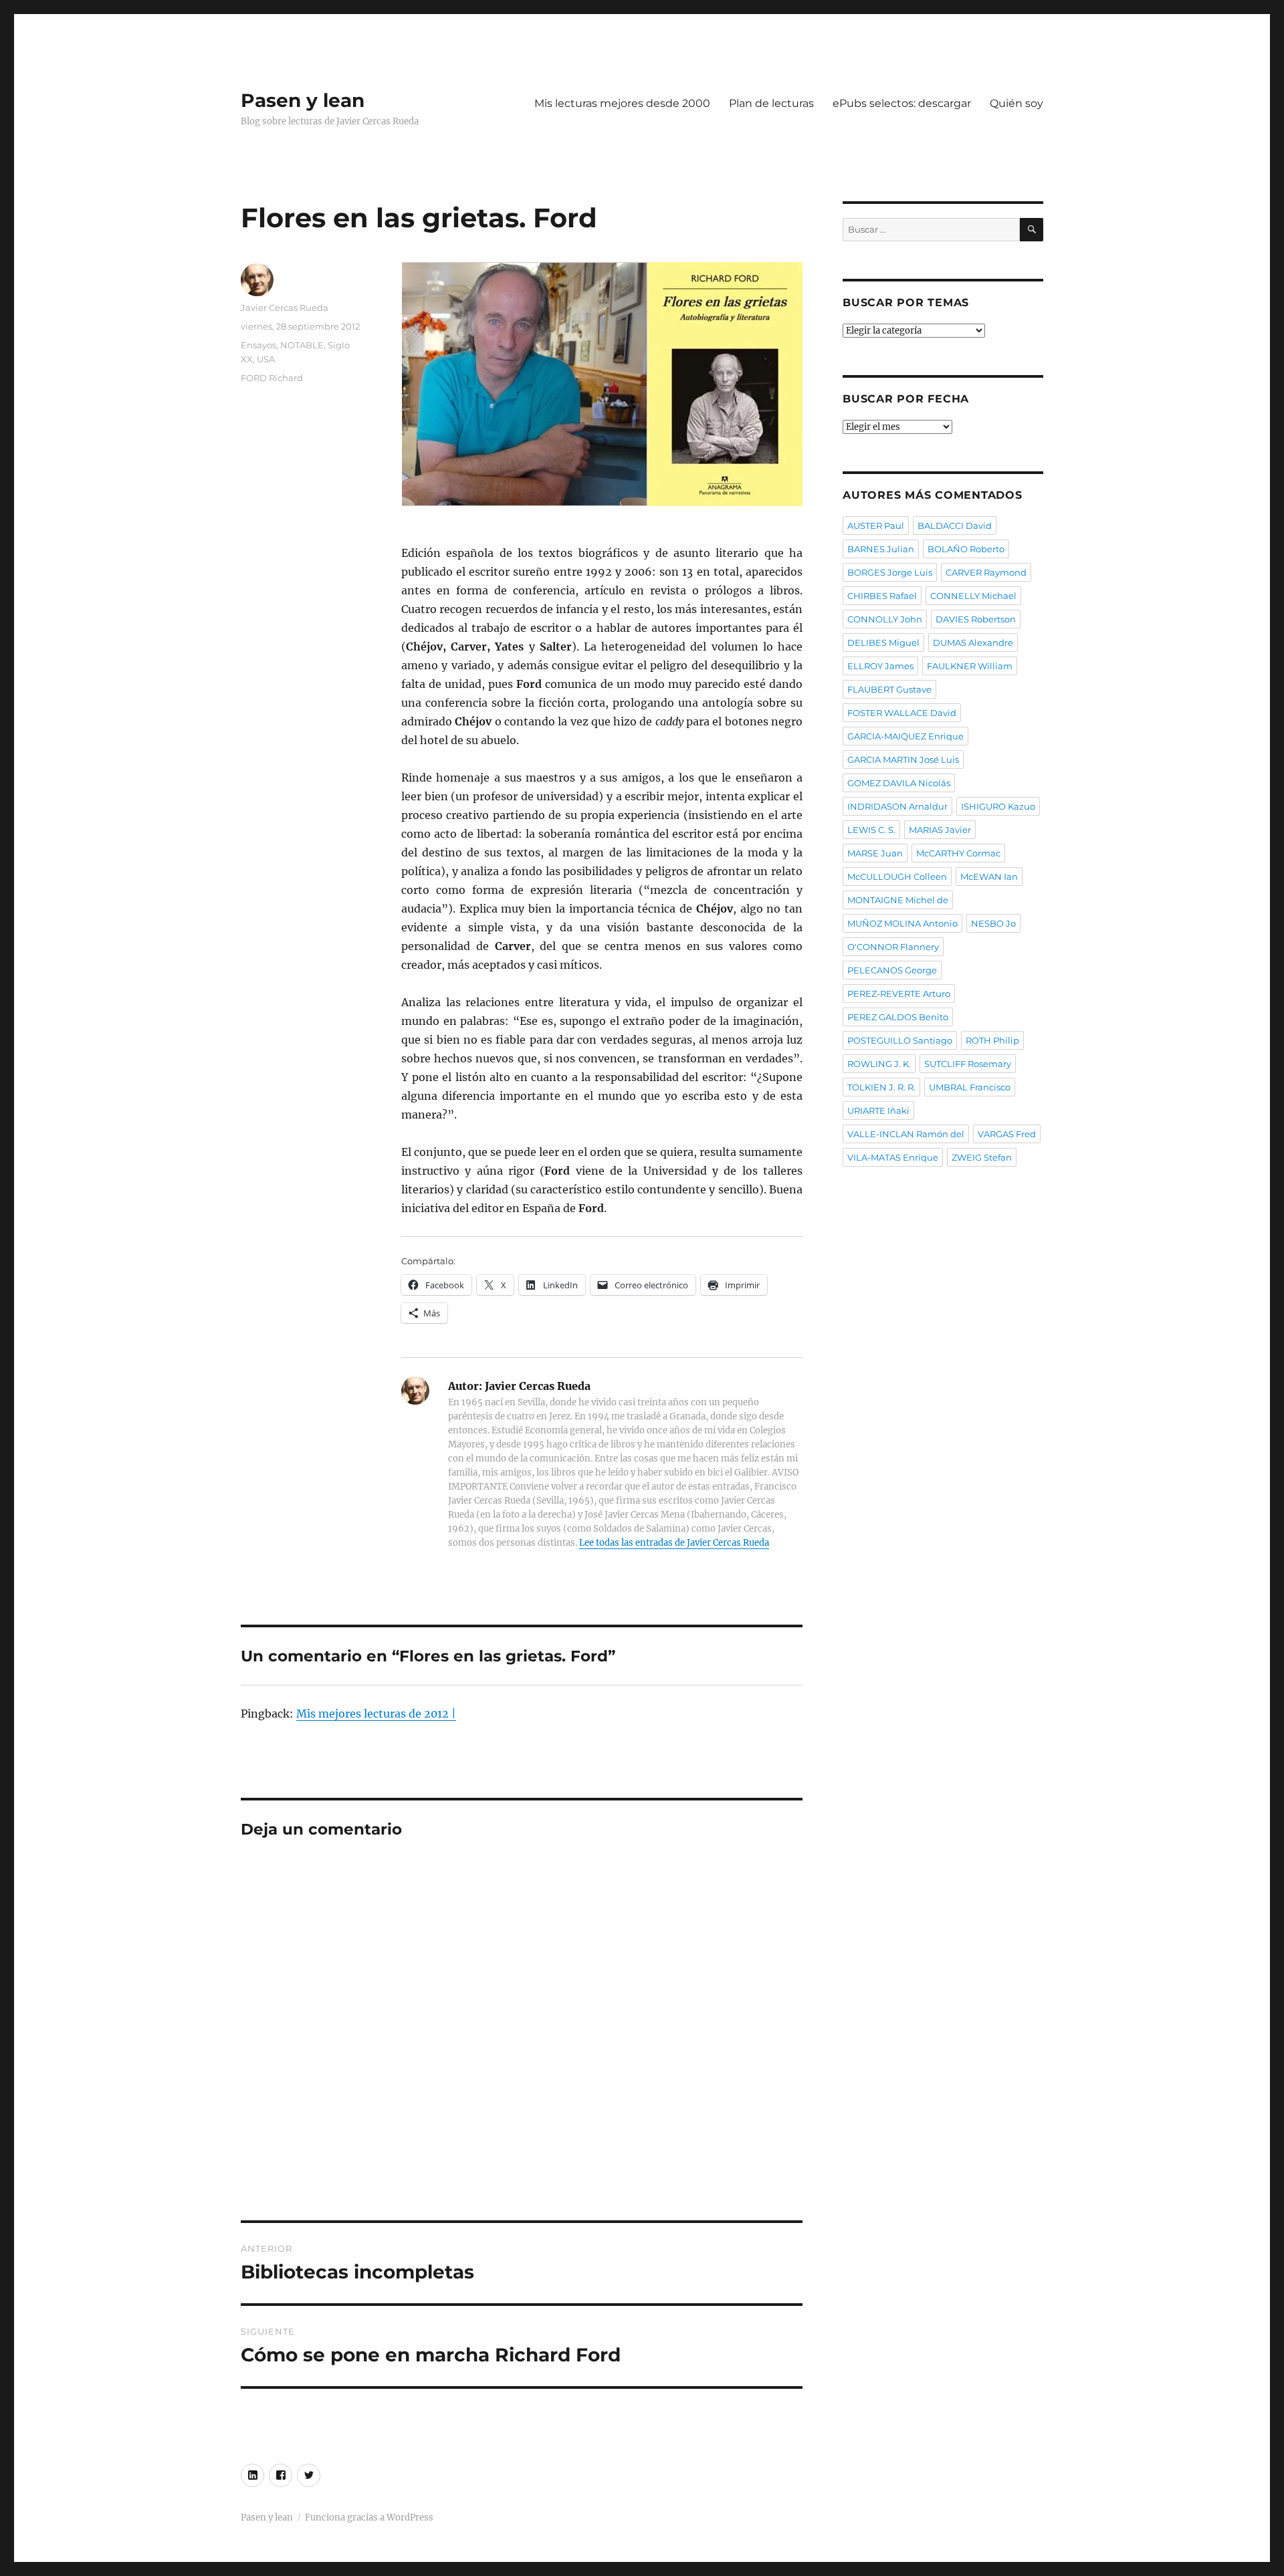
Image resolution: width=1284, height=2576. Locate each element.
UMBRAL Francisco (970, 1087)
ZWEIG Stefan (982, 1157)
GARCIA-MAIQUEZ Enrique (905, 736)
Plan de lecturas (771, 103)
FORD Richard (272, 378)
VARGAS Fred (1007, 1134)
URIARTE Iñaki (878, 1110)
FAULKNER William (970, 666)
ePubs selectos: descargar (902, 103)
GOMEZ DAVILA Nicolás (899, 783)
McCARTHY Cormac (958, 853)
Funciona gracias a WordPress (369, 2518)
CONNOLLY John (885, 619)
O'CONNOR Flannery (893, 947)
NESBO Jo (993, 923)
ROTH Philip (992, 1040)
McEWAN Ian (989, 876)
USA (266, 359)
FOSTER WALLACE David (902, 713)
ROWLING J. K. (879, 1064)
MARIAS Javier (940, 830)
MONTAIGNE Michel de (898, 900)
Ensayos (258, 345)
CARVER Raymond (986, 572)
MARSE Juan (875, 853)
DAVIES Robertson (976, 619)
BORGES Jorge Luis (890, 572)
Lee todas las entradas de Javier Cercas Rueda (674, 1543)
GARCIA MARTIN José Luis (903, 759)
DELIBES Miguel (883, 642)
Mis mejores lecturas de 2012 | (376, 1714)
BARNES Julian (881, 549)
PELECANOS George (892, 970)
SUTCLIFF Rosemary (968, 1064)
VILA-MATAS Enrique (893, 1157)
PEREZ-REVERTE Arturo (899, 993)
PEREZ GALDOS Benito (898, 1017)
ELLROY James (880, 666)
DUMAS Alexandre (973, 642)
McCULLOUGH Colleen (897, 876)
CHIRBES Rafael (882, 596)
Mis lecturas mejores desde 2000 (622, 103)
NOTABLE (302, 345)
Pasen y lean (303, 100)
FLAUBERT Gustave (889, 689)
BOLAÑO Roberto (966, 549)
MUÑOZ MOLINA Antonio (902, 923)
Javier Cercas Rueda (285, 308)
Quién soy (1016, 103)
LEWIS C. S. (871, 830)
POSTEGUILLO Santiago (900, 1040)
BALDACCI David (955, 525)
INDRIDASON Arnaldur (897, 806)
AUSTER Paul (876, 525)
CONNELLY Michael (973, 596)
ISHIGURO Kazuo (998, 806)
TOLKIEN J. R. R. (881, 1087)
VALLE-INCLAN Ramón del (906, 1134)
